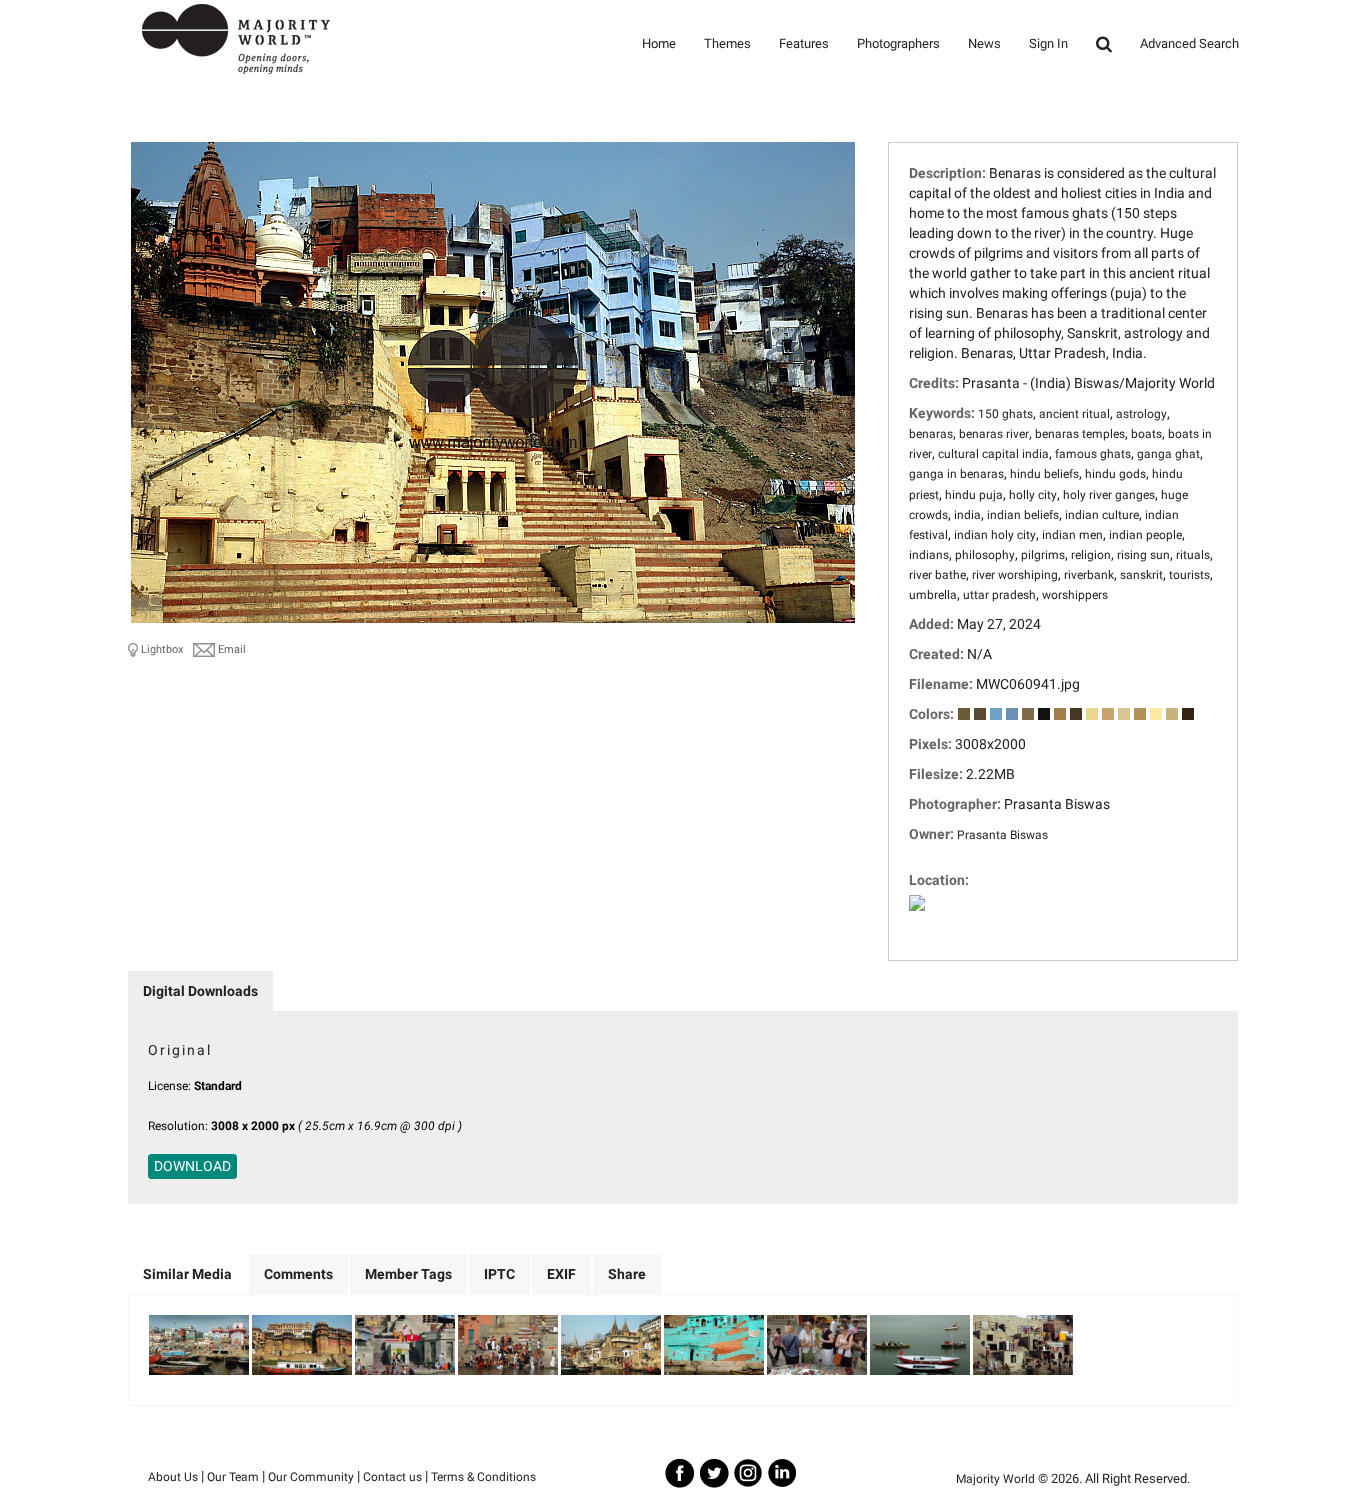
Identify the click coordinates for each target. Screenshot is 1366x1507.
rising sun (1143, 555)
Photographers (898, 43)
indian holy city (995, 535)
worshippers (1075, 595)
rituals (1193, 555)
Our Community (311, 1477)
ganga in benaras (956, 474)
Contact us (392, 1477)
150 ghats (1005, 414)
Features (804, 43)
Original (180, 1050)
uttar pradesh (999, 595)
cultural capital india (993, 454)
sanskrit (1141, 575)
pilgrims (1043, 555)
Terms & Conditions (483, 1477)
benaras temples (1080, 434)
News (984, 43)
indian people (1145, 535)
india (967, 515)
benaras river (994, 434)
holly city (1033, 495)
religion (1091, 555)
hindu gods (1115, 474)
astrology (1141, 414)
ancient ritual (1074, 414)
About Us (173, 1477)
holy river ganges (1109, 495)
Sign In (1048, 43)
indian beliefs (1023, 515)
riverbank (1089, 575)
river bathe (937, 575)
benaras (931, 434)
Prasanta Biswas (1002, 835)
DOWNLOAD (192, 1166)
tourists (1189, 575)
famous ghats (1093, 454)
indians (929, 555)
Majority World (995, 1479)
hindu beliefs (1044, 474)
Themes (727, 43)
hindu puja (974, 495)
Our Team (233, 1477)
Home (659, 43)
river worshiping (1015, 575)
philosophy (985, 555)
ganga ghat (1168, 454)
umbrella (933, 595)
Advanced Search (1189, 43)
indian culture (1102, 515)
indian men (1072, 535)
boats (1146, 434)
